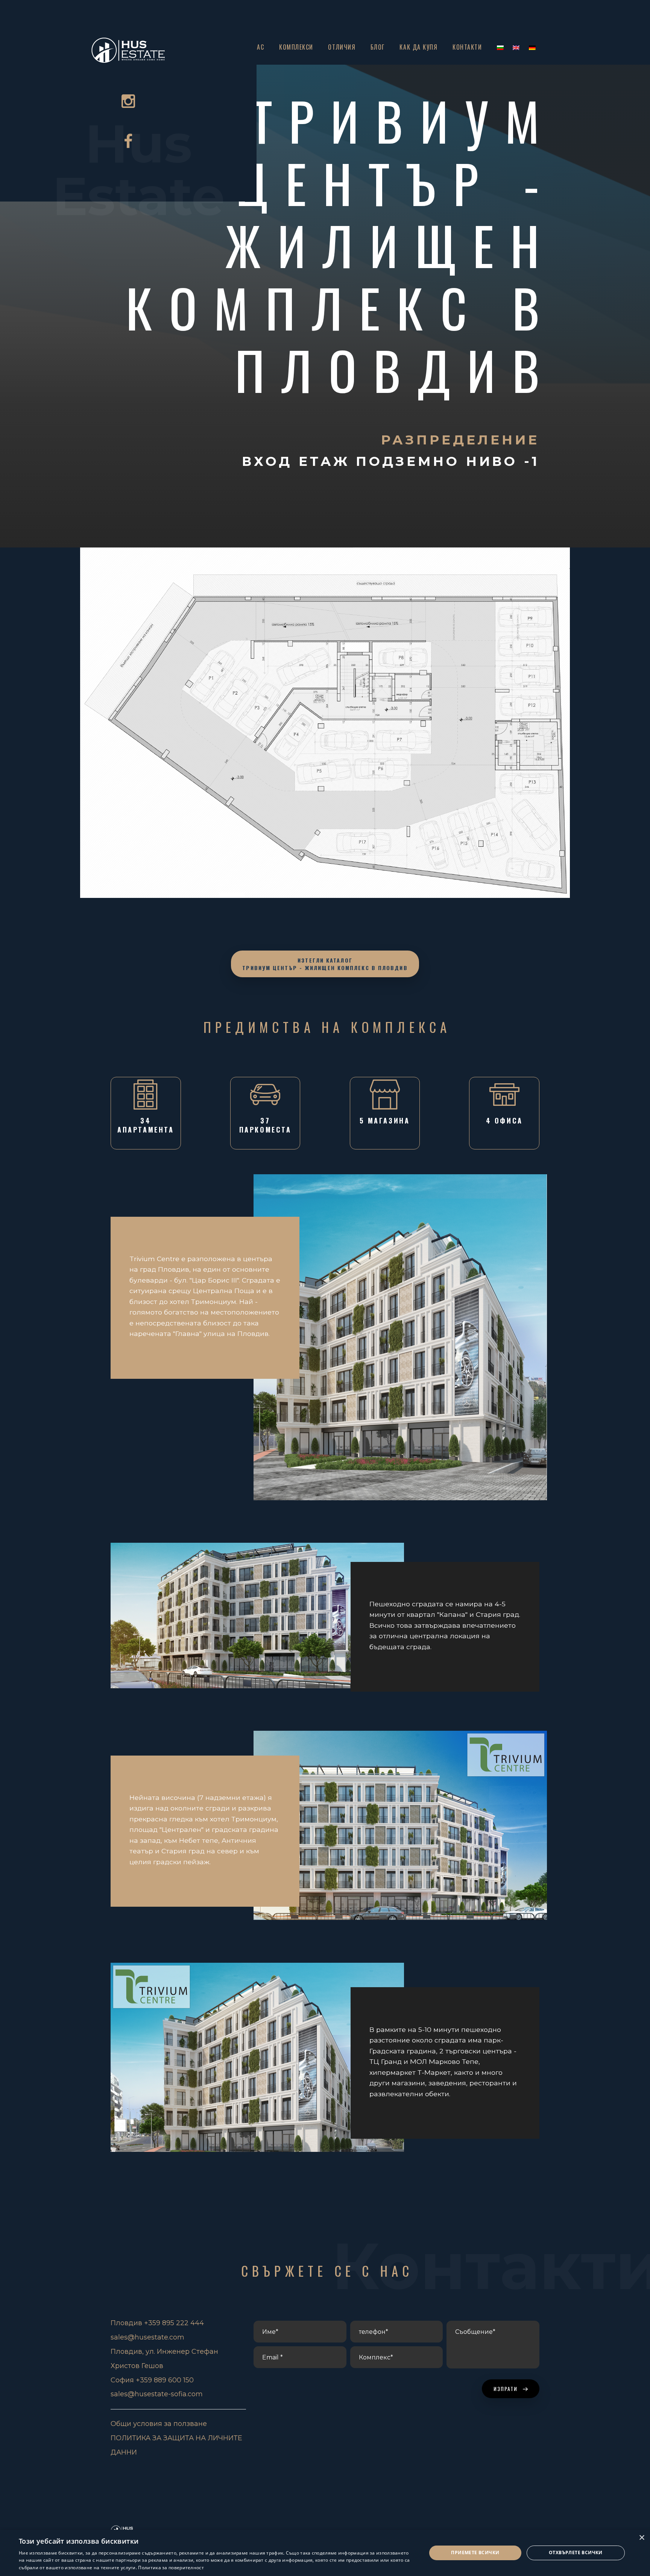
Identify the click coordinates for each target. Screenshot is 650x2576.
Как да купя (418, 47)
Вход (270, 461)
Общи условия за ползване (159, 2424)
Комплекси (296, 47)
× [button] (642, 2538)
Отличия (342, 47)
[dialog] (325, 2553)
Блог (378, 47)
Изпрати (507, 2389)
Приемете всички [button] (475, 2552)
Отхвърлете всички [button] (576, 2552)
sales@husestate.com (147, 2337)
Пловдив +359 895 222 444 (157, 2323)
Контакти (467, 47)
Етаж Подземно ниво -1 (419, 461)
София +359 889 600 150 (152, 2380)
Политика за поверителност (171, 2568)
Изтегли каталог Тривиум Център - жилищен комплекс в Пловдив (325, 964)
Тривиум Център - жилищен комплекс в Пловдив (341, 245)
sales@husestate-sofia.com (157, 2394)
